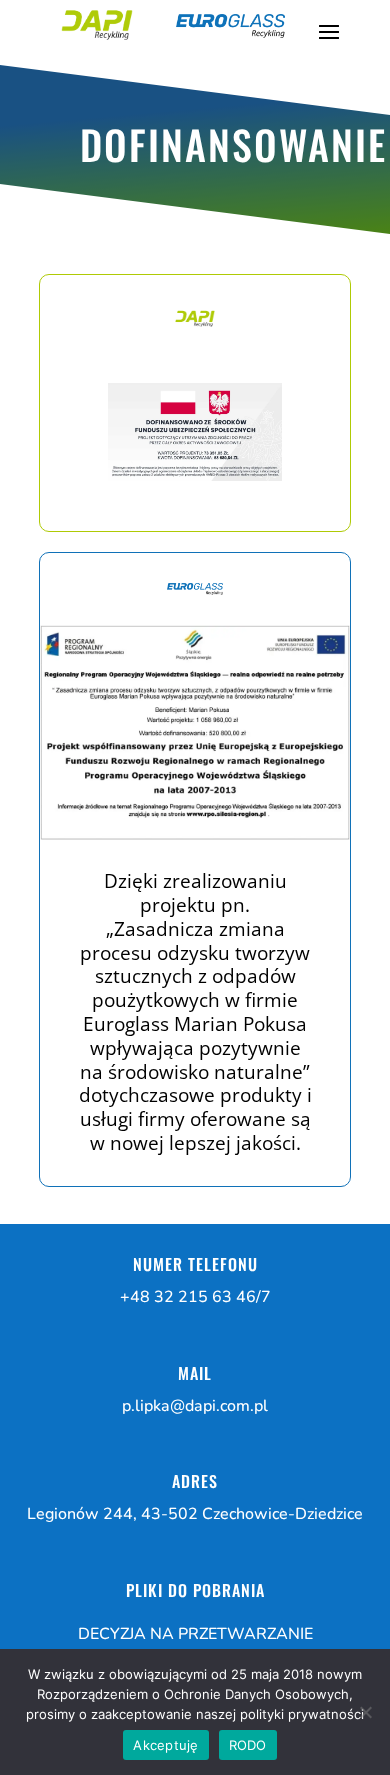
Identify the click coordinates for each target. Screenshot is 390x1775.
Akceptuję (165, 1745)
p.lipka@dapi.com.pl (195, 1406)
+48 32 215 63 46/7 (195, 1297)
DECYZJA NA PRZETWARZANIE (195, 1634)
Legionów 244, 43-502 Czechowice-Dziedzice (195, 1514)
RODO (248, 1745)
